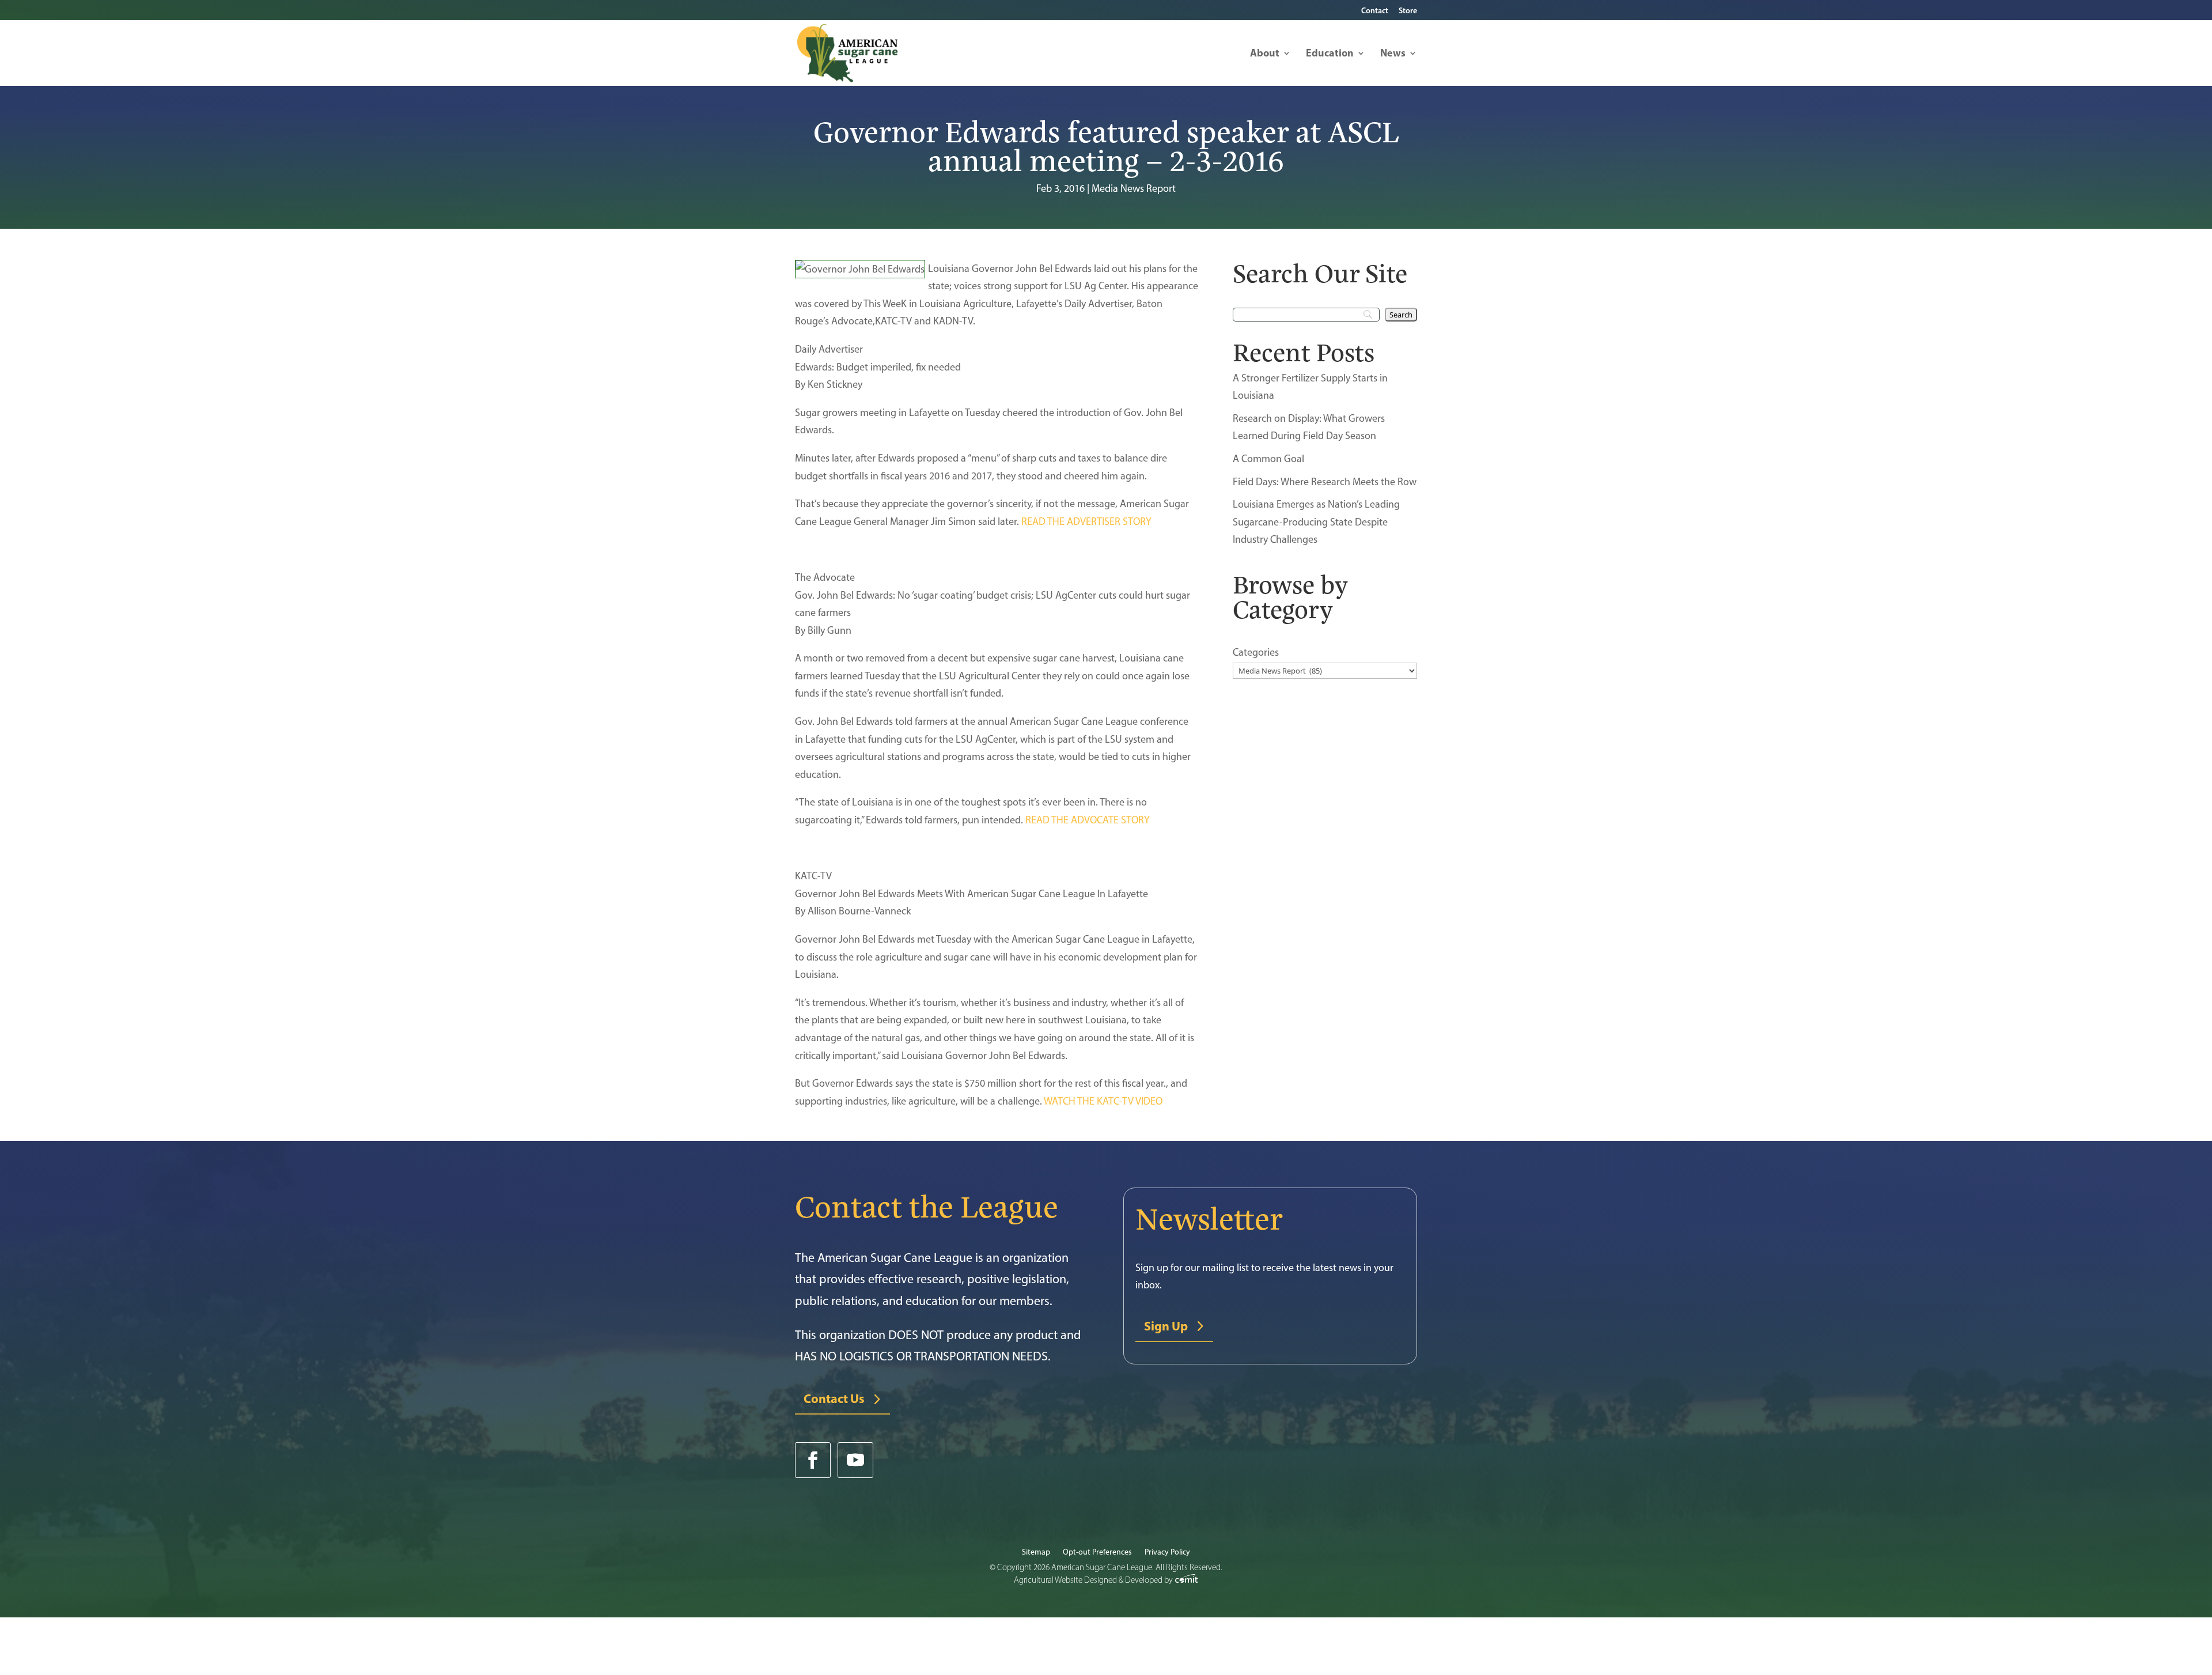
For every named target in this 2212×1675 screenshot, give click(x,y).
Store (1408, 11)
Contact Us (834, 1398)
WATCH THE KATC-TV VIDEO (1103, 1101)
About (1265, 54)
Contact (1375, 11)
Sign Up (1166, 1326)
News (1393, 54)
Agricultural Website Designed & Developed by (1094, 1580)
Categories (1256, 652)
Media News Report (1134, 188)
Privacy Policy (1167, 1553)
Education (1330, 54)
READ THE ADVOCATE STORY (1088, 820)
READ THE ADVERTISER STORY (1086, 521)
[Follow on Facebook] (813, 1460)
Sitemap (1036, 1553)
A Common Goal (1268, 459)
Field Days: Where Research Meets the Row (1325, 482)
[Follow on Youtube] (855, 1460)
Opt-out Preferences (1097, 1553)
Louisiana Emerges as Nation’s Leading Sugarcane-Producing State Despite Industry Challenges (1316, 522)
